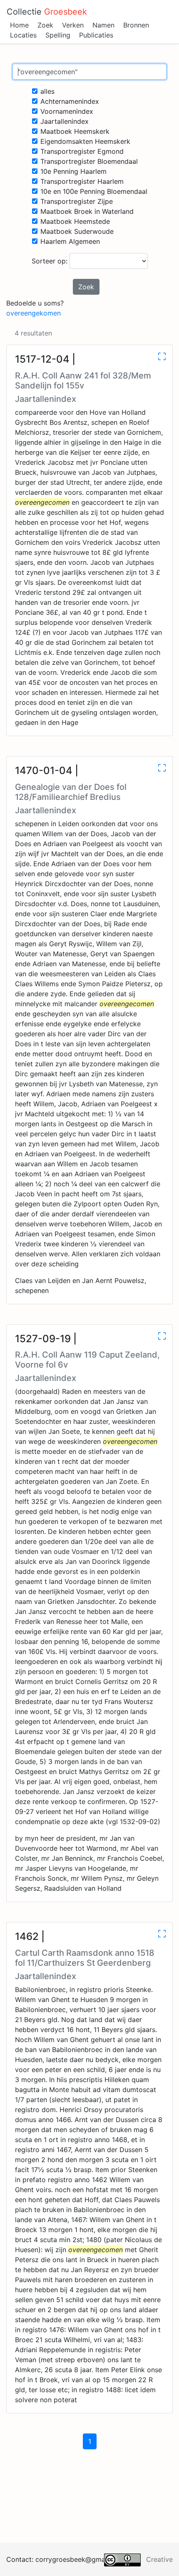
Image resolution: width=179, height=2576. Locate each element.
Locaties (23, 35)
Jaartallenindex (65, 121)
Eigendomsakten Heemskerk (85, 141)
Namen (103, 25)
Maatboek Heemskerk (75, 131)
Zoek (45, 25)
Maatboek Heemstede (75, 221)
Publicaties (96, 35)
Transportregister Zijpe (77, 201)
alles (47, 91)
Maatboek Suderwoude (77, 231)
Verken (73, 25)
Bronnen (136, 25)
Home (19, 25)
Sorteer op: (51, 261)
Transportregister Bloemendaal (89, 161)
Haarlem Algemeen (70, 241)
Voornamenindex (67, 111)
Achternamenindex (70, 101)
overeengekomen (34, 313)
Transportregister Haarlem (82, 181)
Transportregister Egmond (82, 151)
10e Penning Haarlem (73, 171)
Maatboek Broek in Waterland (87, 211)
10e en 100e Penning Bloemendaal (94, 191)
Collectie (47, 12)
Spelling (58, 35)
